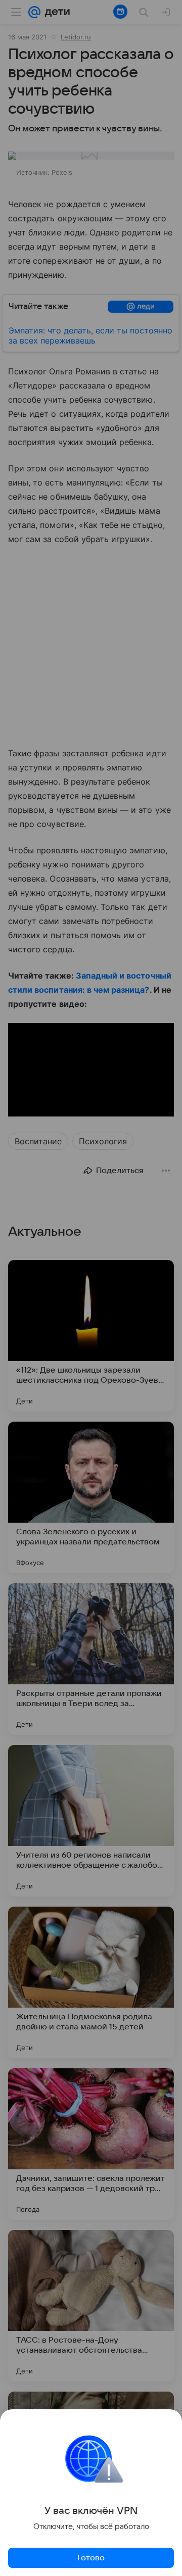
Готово (91, 2558)
